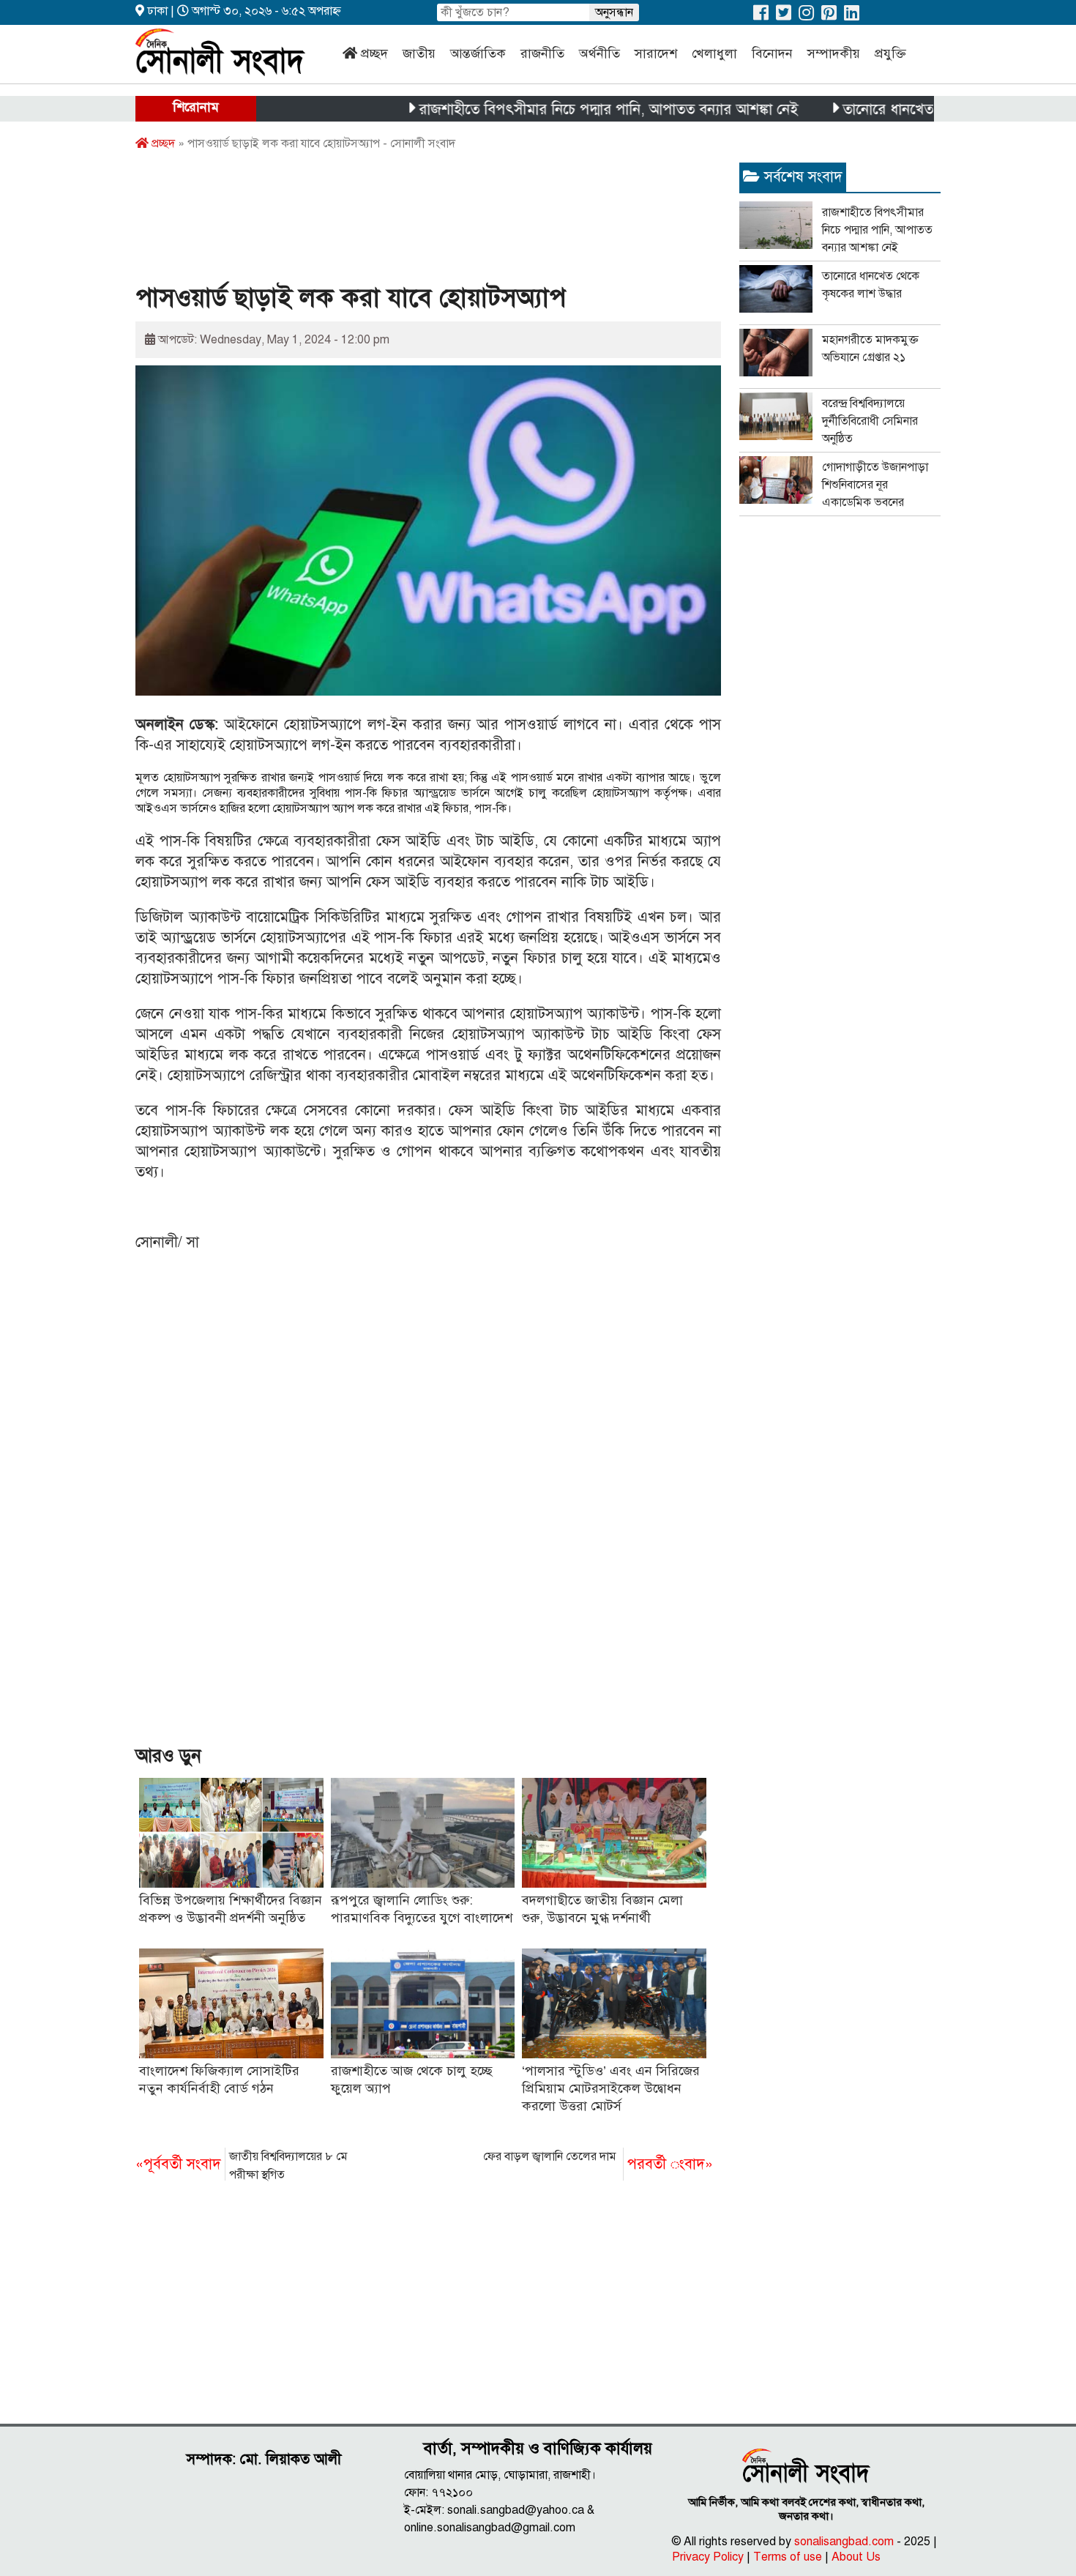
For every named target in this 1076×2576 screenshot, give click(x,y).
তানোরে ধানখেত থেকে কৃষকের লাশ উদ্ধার (905, 109)
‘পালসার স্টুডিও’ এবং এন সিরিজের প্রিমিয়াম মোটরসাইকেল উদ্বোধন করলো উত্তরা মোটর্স (611, 2088)
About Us (856, 2557)
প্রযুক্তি (890, 53)
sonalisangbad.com (844, 2542)
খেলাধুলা (714, 53)
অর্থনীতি (599, 53)
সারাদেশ (656, 53)
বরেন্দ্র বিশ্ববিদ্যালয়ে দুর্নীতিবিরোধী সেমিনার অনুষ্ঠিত (870, 421)
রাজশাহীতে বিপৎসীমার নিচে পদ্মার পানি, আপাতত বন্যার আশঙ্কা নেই (556, 109)
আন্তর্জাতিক (478, 53)
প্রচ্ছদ (374, 53)
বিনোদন (772, 53)
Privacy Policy (708, 2557)
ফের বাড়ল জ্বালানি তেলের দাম (598, 2161)
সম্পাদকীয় (834, 53)
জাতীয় (419, 53)
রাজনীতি (542, 53)
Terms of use (788, 2557)
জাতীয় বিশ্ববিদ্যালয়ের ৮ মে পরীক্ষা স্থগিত (242, 2166)
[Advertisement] (402, 222)
